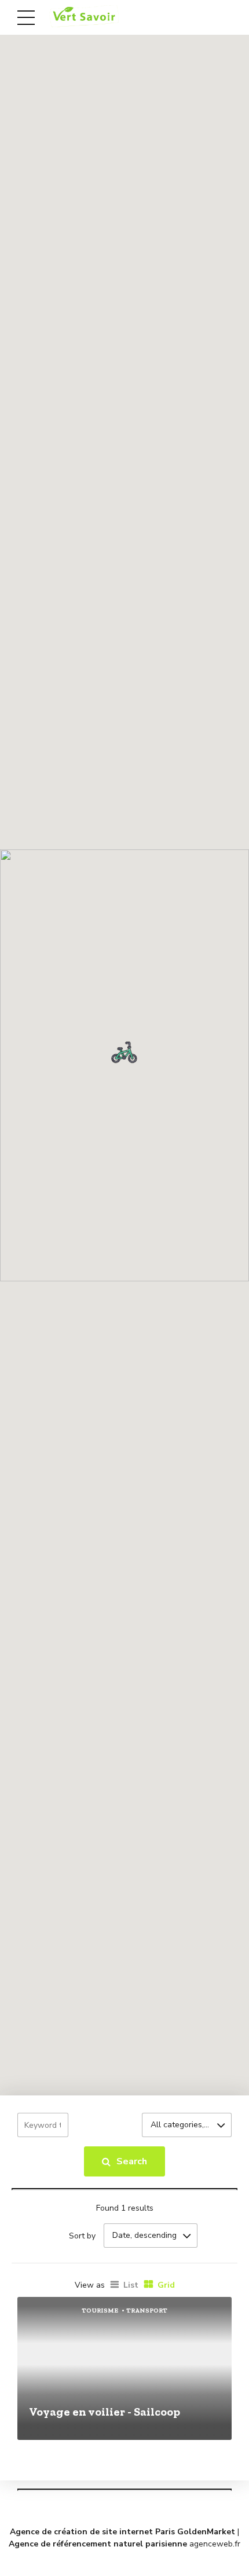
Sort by (82, 2236)
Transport (147, 2311)
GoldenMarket (206, 2532)
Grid (166, 2285)
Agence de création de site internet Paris (92, 2532)
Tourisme (100, 2311)
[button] (124, 1052)
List (131, 2285)
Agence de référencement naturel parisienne (98, 2544)
